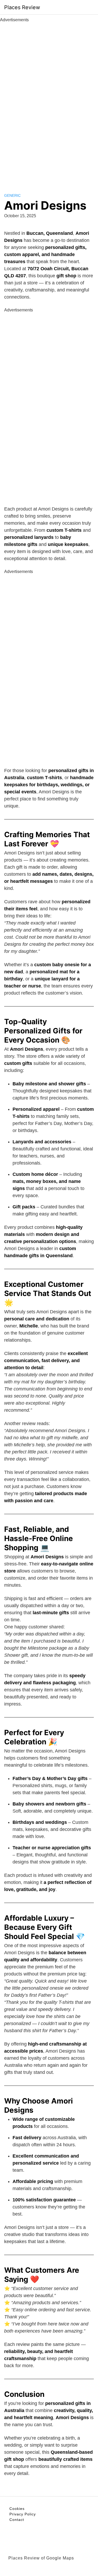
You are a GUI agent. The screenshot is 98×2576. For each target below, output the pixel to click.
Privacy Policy (23, 2514)
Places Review (22, 7)
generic (12, 195)
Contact (17, 2520)
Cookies (17, 2509)
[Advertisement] (49, 102)
